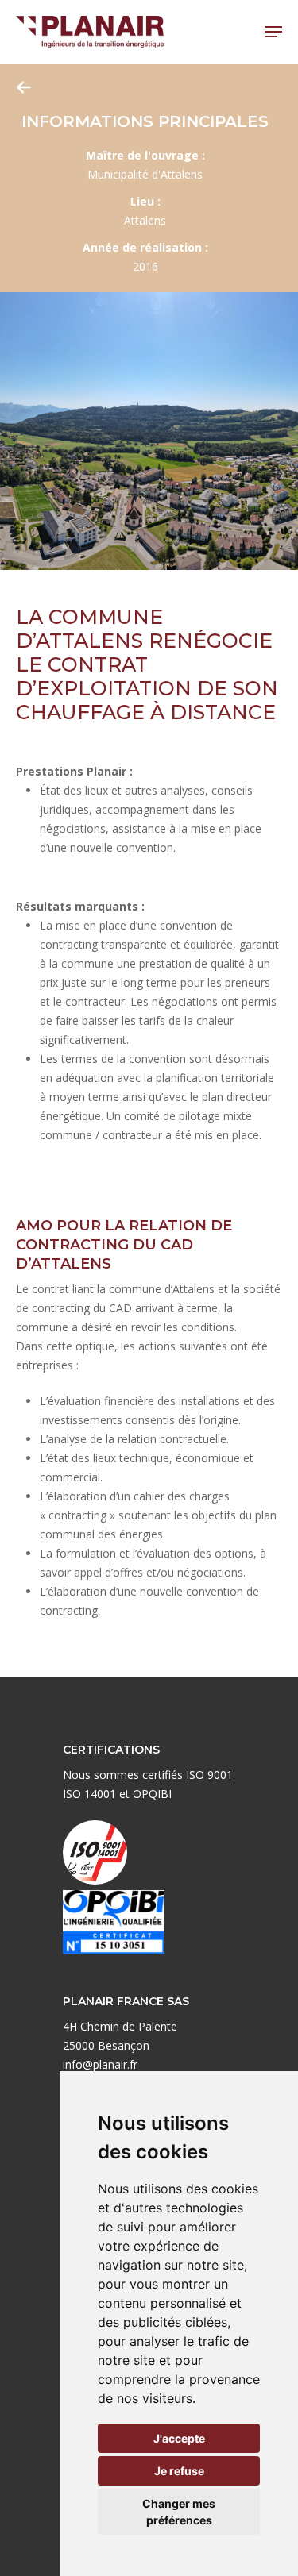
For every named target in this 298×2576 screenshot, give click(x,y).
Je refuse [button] (179, 2471)
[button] (273, 32)
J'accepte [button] (179, 2438)
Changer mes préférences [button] (179, 2512)
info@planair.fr (100, 2064)
